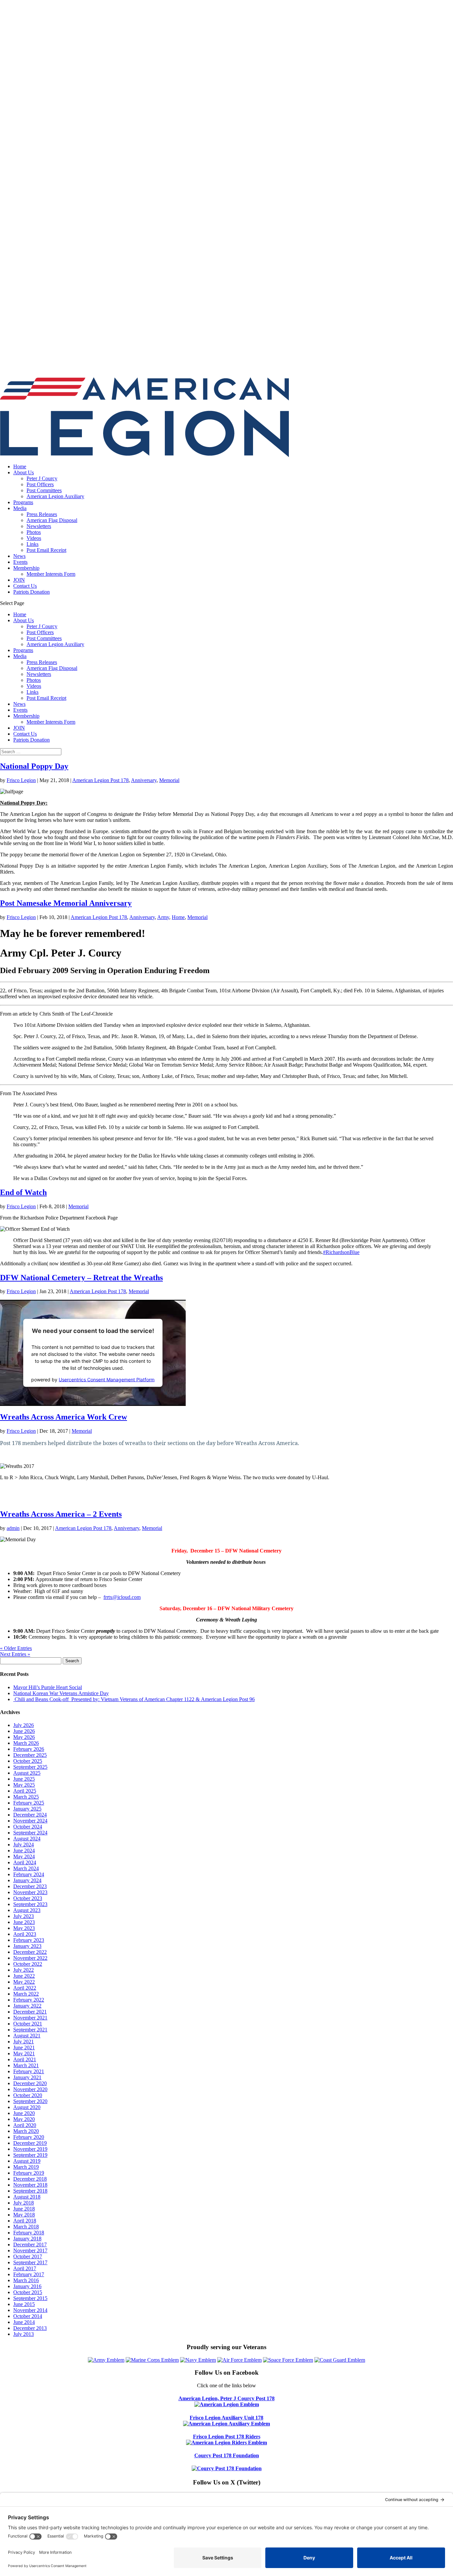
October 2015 (28, 2292)
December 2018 (30, 2179)
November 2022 (30, 1958)
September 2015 (30, 2298)
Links (32, 544)
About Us (24, 472)
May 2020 (24, 2119)
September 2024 (30, 1833)
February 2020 (29, 2137)
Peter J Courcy (42, 478)
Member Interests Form (51, 574)
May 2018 (24, 2215)
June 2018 (24, 2209)
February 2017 (29, 2274)
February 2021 (29, 2071)
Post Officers (40, 484)
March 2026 (26, 1743)
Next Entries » (15, 1654)
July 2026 (24, 1725)
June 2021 (24, 2048)
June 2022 (24, 1976)
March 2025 (26, 1797)
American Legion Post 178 (100, 780)
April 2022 (25, 1988)
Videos (34, 538)
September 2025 (30, 1767)
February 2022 (29, 2000)
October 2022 (28, 1964)
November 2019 (30, 2149)
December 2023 (30, 1886)
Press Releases (42, 514)
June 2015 (24, 2304)
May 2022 (24, 1982)
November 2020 (30, 2089)
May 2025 (24, 1785)
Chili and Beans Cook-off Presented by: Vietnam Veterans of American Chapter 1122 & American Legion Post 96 (134, 1699)
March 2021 (26, 2065)
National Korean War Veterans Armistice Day (61, 1693)
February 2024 (29, 1874)
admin (13, 1528)
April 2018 (25, 2221)
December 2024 (30, 1815)
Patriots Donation (32, 592)
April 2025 (25, 1791)
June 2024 (24, 1850)
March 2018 (26, 2227)
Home (20, 466)
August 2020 (27, 2107)
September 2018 (30, 2191)
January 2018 (27, 2239)
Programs (23, 502)
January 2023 (27, 1946)
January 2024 (27, 1880)
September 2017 (30, 2262)
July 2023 (24, 1916)
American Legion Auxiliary (55, 496)
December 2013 (30, 2328)
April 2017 (25, 2268)
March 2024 (26, 1868)
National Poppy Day (34, 766)
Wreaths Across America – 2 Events (61, 1514)
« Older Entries (16, 1648)
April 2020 (25, 2125)
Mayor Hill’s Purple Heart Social (48, 1687)
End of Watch (23, 1192)
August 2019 (27, 2161)
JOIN (19, 580)
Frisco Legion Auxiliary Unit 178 (227, 2418)
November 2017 (30, 2250)
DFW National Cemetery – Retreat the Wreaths (81, 1278)
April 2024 (25, 1862)
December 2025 (30, 1755)
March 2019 (26, 2167)
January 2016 (27, 2286)
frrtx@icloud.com (122, 1597)
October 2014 (28, 2316)
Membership (26, 568)
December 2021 (30, 2012)
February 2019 (29, 2173)
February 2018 (29, 2233)
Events (20, 562)
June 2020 (24, 2113)
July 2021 (24, 2042)
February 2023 (29, 1940)
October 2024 (28, 1827)
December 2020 (30, 2083)
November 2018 (30, 2185)
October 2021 (28, 2024)
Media (20, 508)
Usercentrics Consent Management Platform (107, 1380)
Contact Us (25, 586)
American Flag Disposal (52, 520)
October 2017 (28, 2256)
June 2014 (24, 2322)
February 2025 (29, 1803)
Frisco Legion (21, 780)
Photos (34, 532)
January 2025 (27, 1809)
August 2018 (27, 2197)
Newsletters (39, 526)
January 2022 (27, 2006)
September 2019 (30, 2155)
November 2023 (30, 1892)
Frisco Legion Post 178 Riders (227, 2437)
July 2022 (24, 1970)
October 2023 (28, 1898)
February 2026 (29, 1749)
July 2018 (24, 2203)
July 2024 (24, 1845)
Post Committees (44, 490)
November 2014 (30, 2310)
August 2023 (27, 1910)
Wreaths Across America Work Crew (64, 1417)
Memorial (169, 780)
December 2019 (30, 2143)
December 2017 (30, 2245)
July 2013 (24, 2334)
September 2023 (30, 1904)
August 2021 (27, 2036)
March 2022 (26, 1994)
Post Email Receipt (46, 550)
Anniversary (144, 780)
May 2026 (24, 1737)
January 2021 (27, 2077)
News (19, 556)
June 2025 (24, 1779)
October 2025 (28, 1761)
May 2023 (24, 1928)
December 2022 (30, 1952)
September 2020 (30, 2101)
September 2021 (30, 2030)
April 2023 (25, 1934)
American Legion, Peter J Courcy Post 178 (227, 2398)
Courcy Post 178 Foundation (227, 2455)
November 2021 (30, 2018)
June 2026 (24, 1731)
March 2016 (26, 2280)
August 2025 (27, 1773)
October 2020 (28, 2095)
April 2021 (25, 2059)
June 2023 (24, 1922)
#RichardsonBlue (341, 1252)
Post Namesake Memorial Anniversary (66, 903)
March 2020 (26, 2131)
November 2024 (30, 1821)
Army (163, 917)
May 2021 (24, 2053)
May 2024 (24, 1856)
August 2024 (27, 1839)
